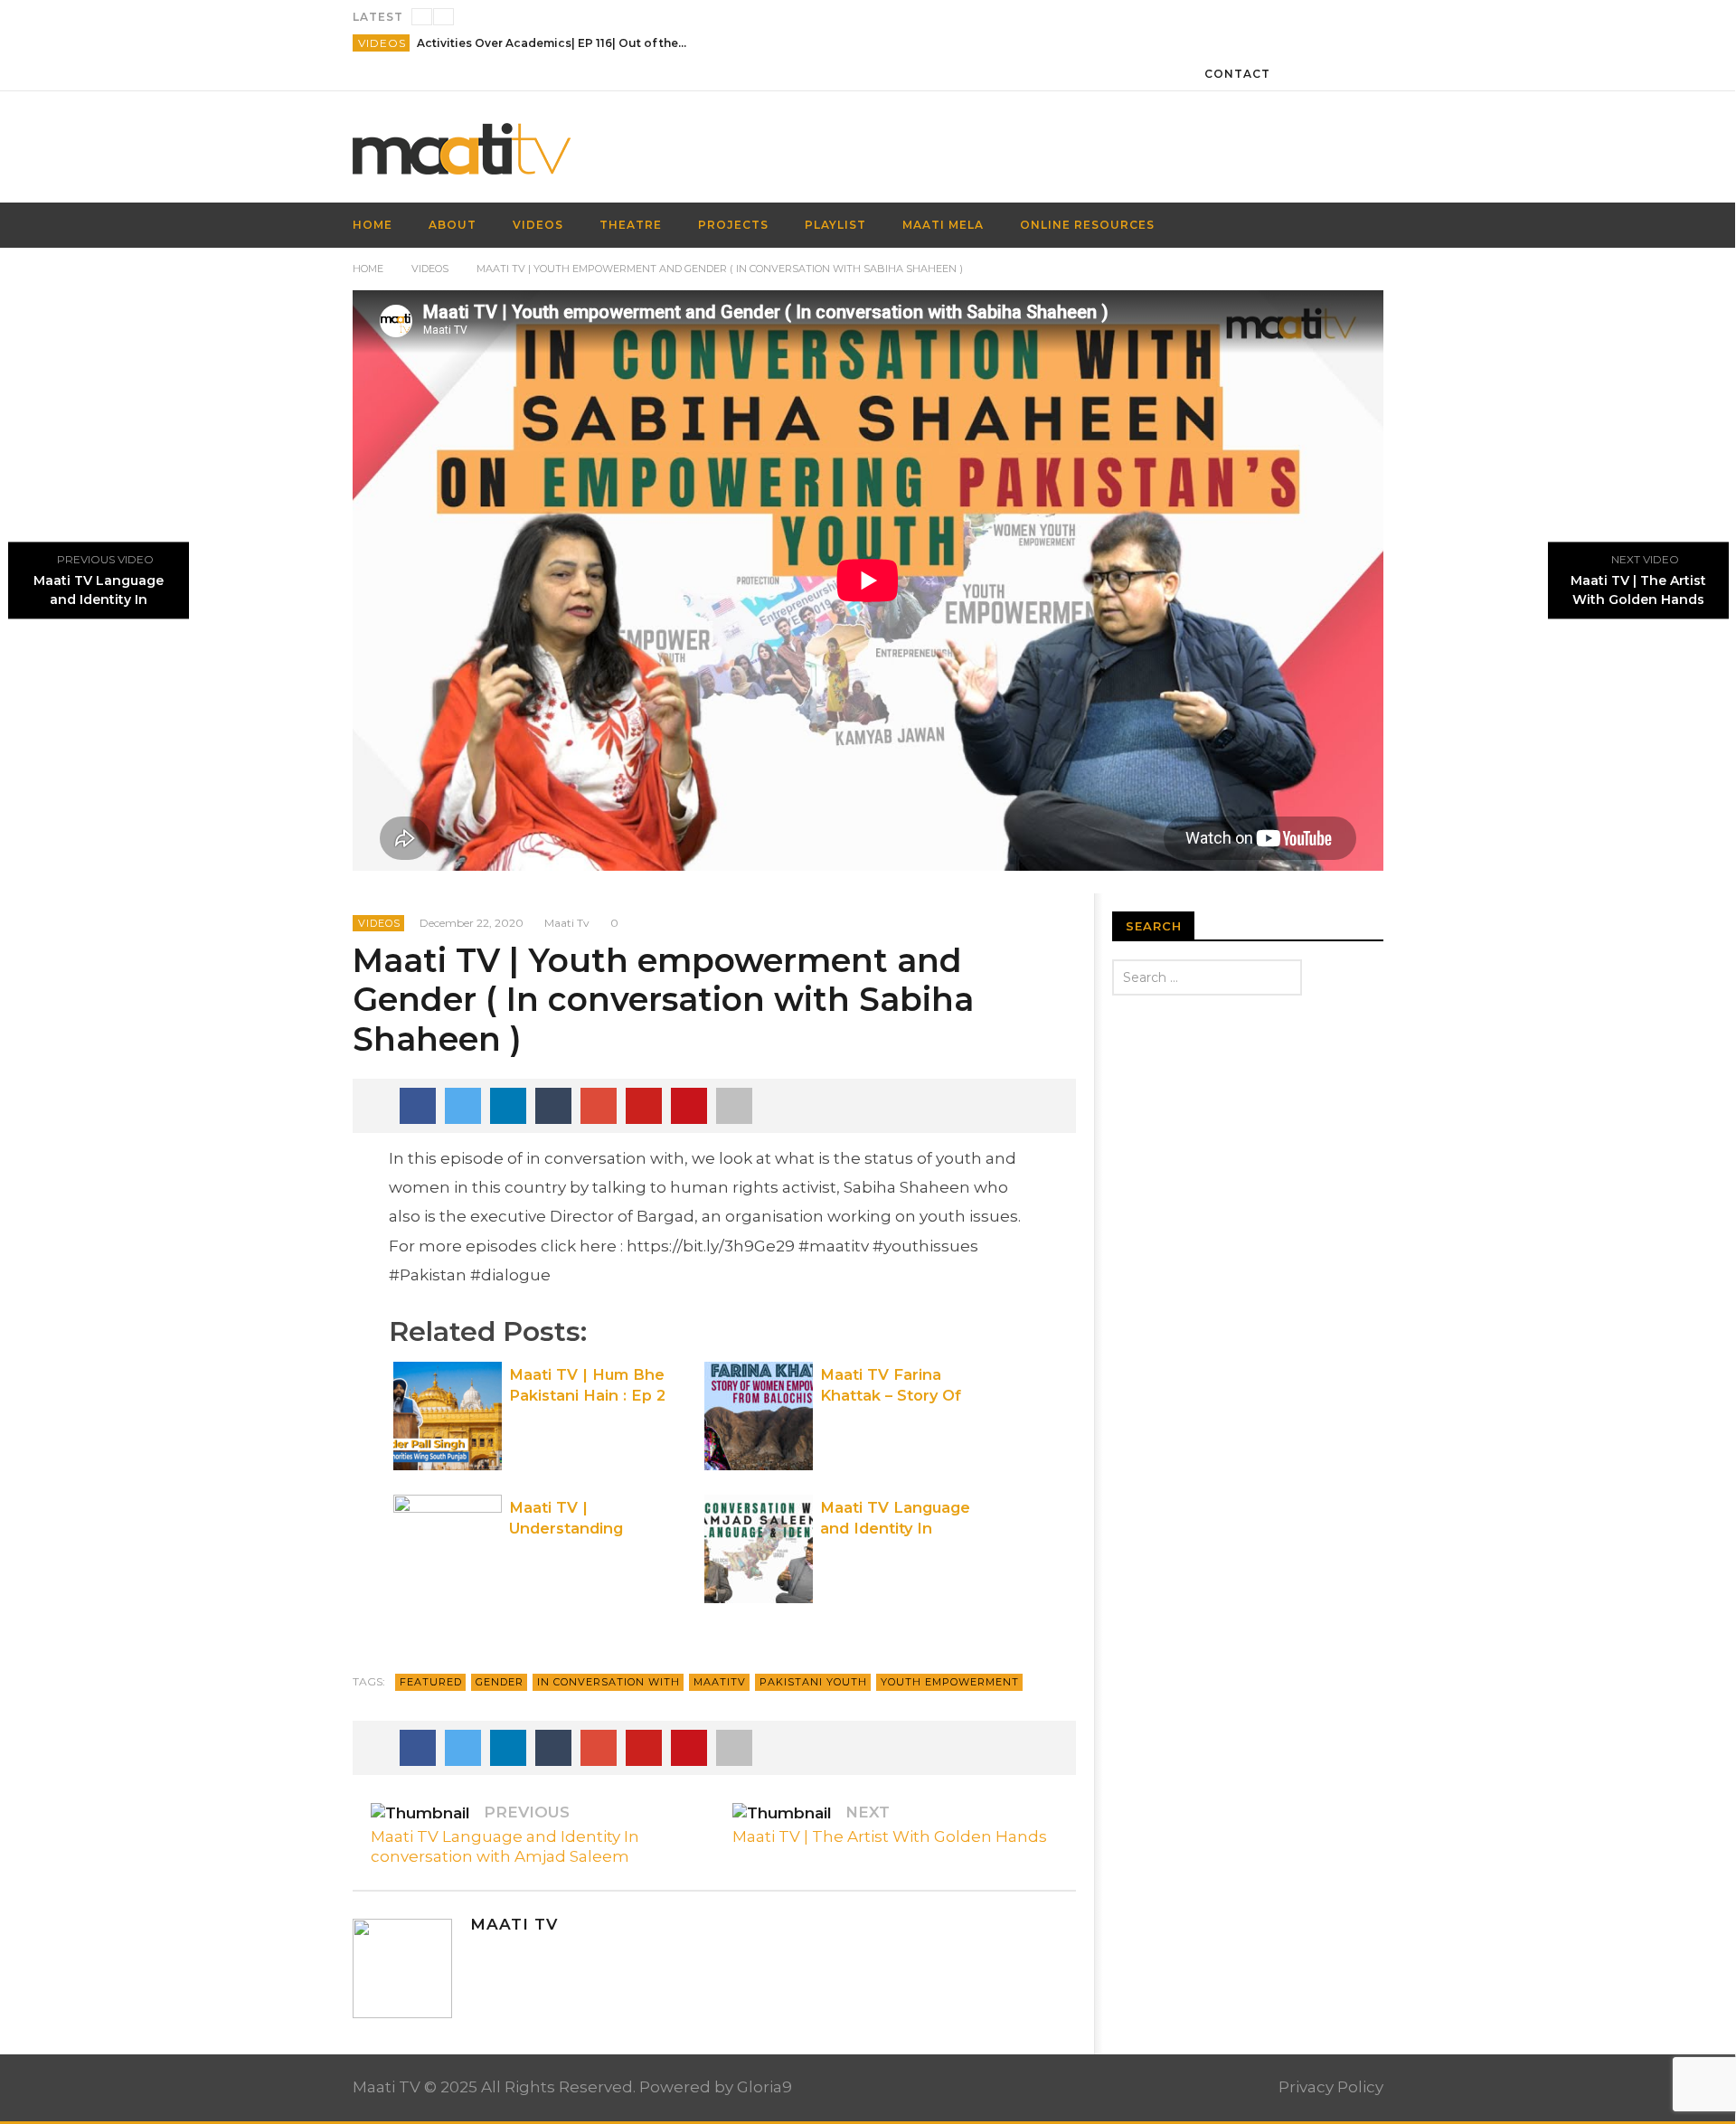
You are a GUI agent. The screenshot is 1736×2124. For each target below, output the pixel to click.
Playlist (835, 225)
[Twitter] (1367, 74)
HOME (373, 225)
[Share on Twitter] (463, 1106)
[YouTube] (1333, 74)
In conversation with (609, 1682)
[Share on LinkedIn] (508, 1106)
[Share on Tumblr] (553, 1106)
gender (500, 1682)
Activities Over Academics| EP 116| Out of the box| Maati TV (552, 43)
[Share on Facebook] (418, 1106)
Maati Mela (943, 225)
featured (431, 1682)
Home (368, 269)
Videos (382, 43)
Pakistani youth (813, 1682)
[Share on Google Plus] (599, 1106)
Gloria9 (764, 2087)
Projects (733, 225)
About (453, 225)
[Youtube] (547, 1958)
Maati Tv (567, 923)
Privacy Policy (1331, 2087)
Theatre (631, 225)
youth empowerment (950, 1682)
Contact (1237, 74)
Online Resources (1087, 225)
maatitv (720, 1682)
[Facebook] (1300, 74)
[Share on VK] (689, 1106)
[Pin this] (644, 1106)
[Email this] (734, 1106)
